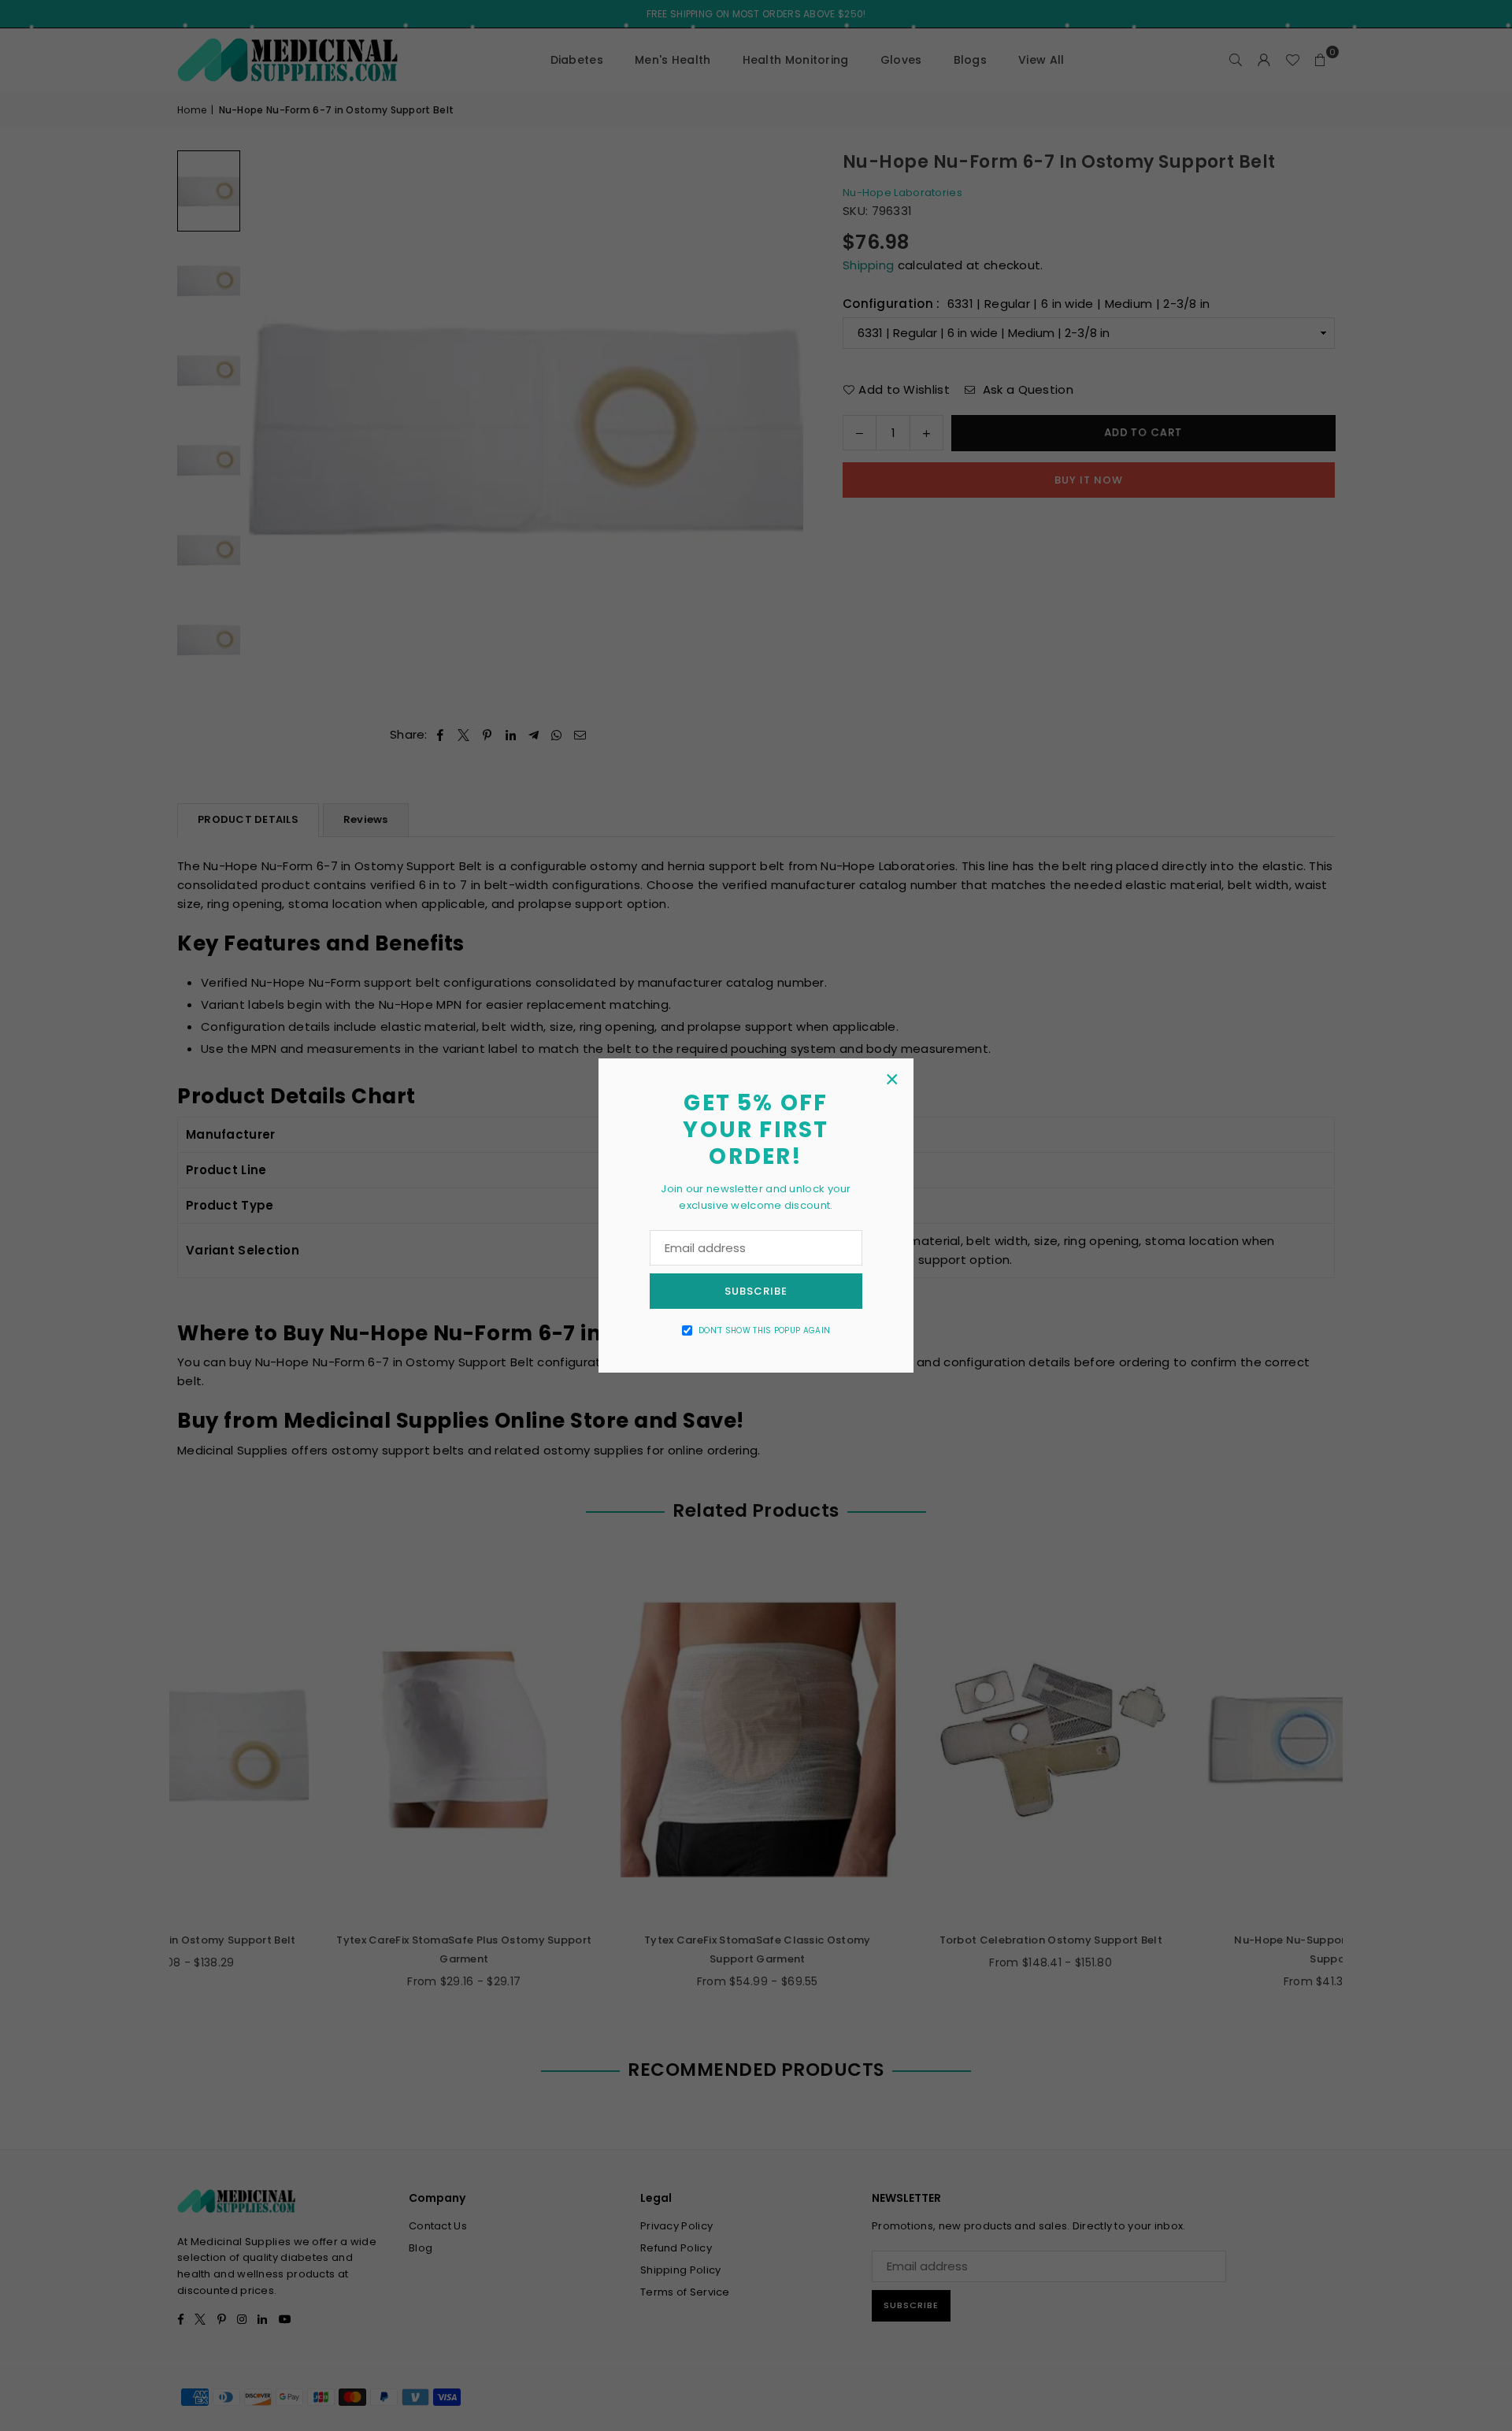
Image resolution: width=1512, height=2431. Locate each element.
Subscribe (756, 1291)
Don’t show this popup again (764, 1330)
